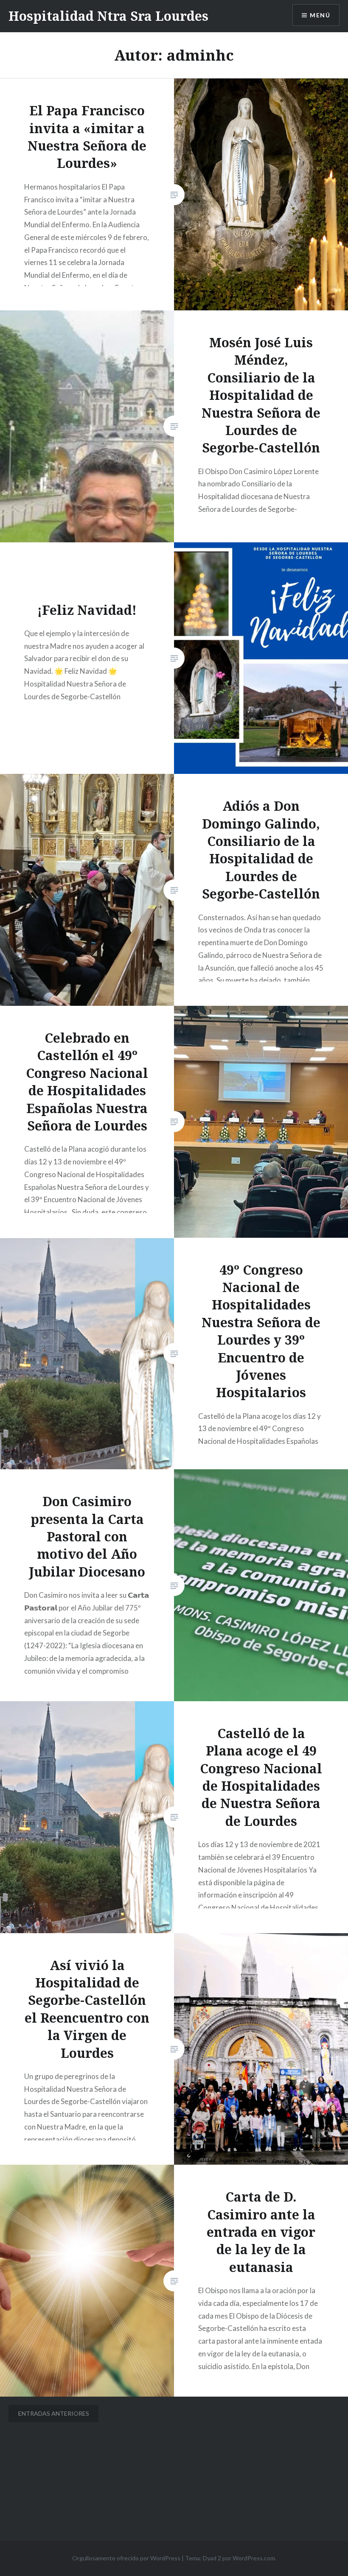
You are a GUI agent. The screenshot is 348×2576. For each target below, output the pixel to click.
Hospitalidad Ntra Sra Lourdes (108, 16)
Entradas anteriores (54, 2413)
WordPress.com (254, 2558)
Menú (320, 15)
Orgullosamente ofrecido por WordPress (126, 2558)
